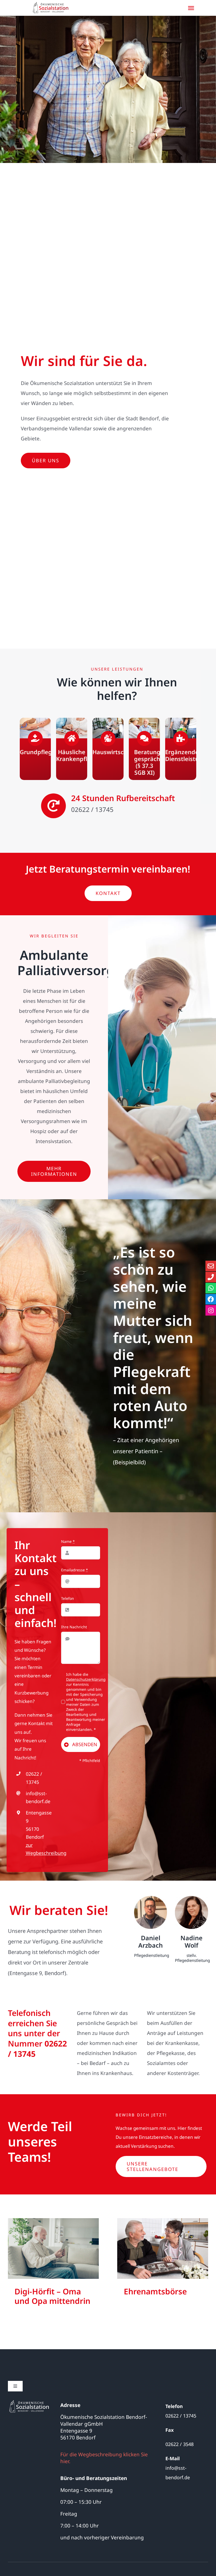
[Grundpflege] (35, 749)
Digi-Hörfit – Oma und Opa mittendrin (52, 2296)
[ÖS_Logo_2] (29, 2402)
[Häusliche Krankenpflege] (72, 749)
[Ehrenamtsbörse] (163, 2248)
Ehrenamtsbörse (155, 2291)
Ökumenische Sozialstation (53, 2259)
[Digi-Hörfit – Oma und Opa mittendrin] (53, 2248)
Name (68, 1541)
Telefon (68, 1598)
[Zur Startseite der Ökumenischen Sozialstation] (52, 8)
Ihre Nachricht (74, 1627)
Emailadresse (75, 1570)
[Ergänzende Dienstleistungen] (181, 749)
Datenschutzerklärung (86, 1679)
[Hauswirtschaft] (108, 749)
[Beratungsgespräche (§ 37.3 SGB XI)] (144, 749)
